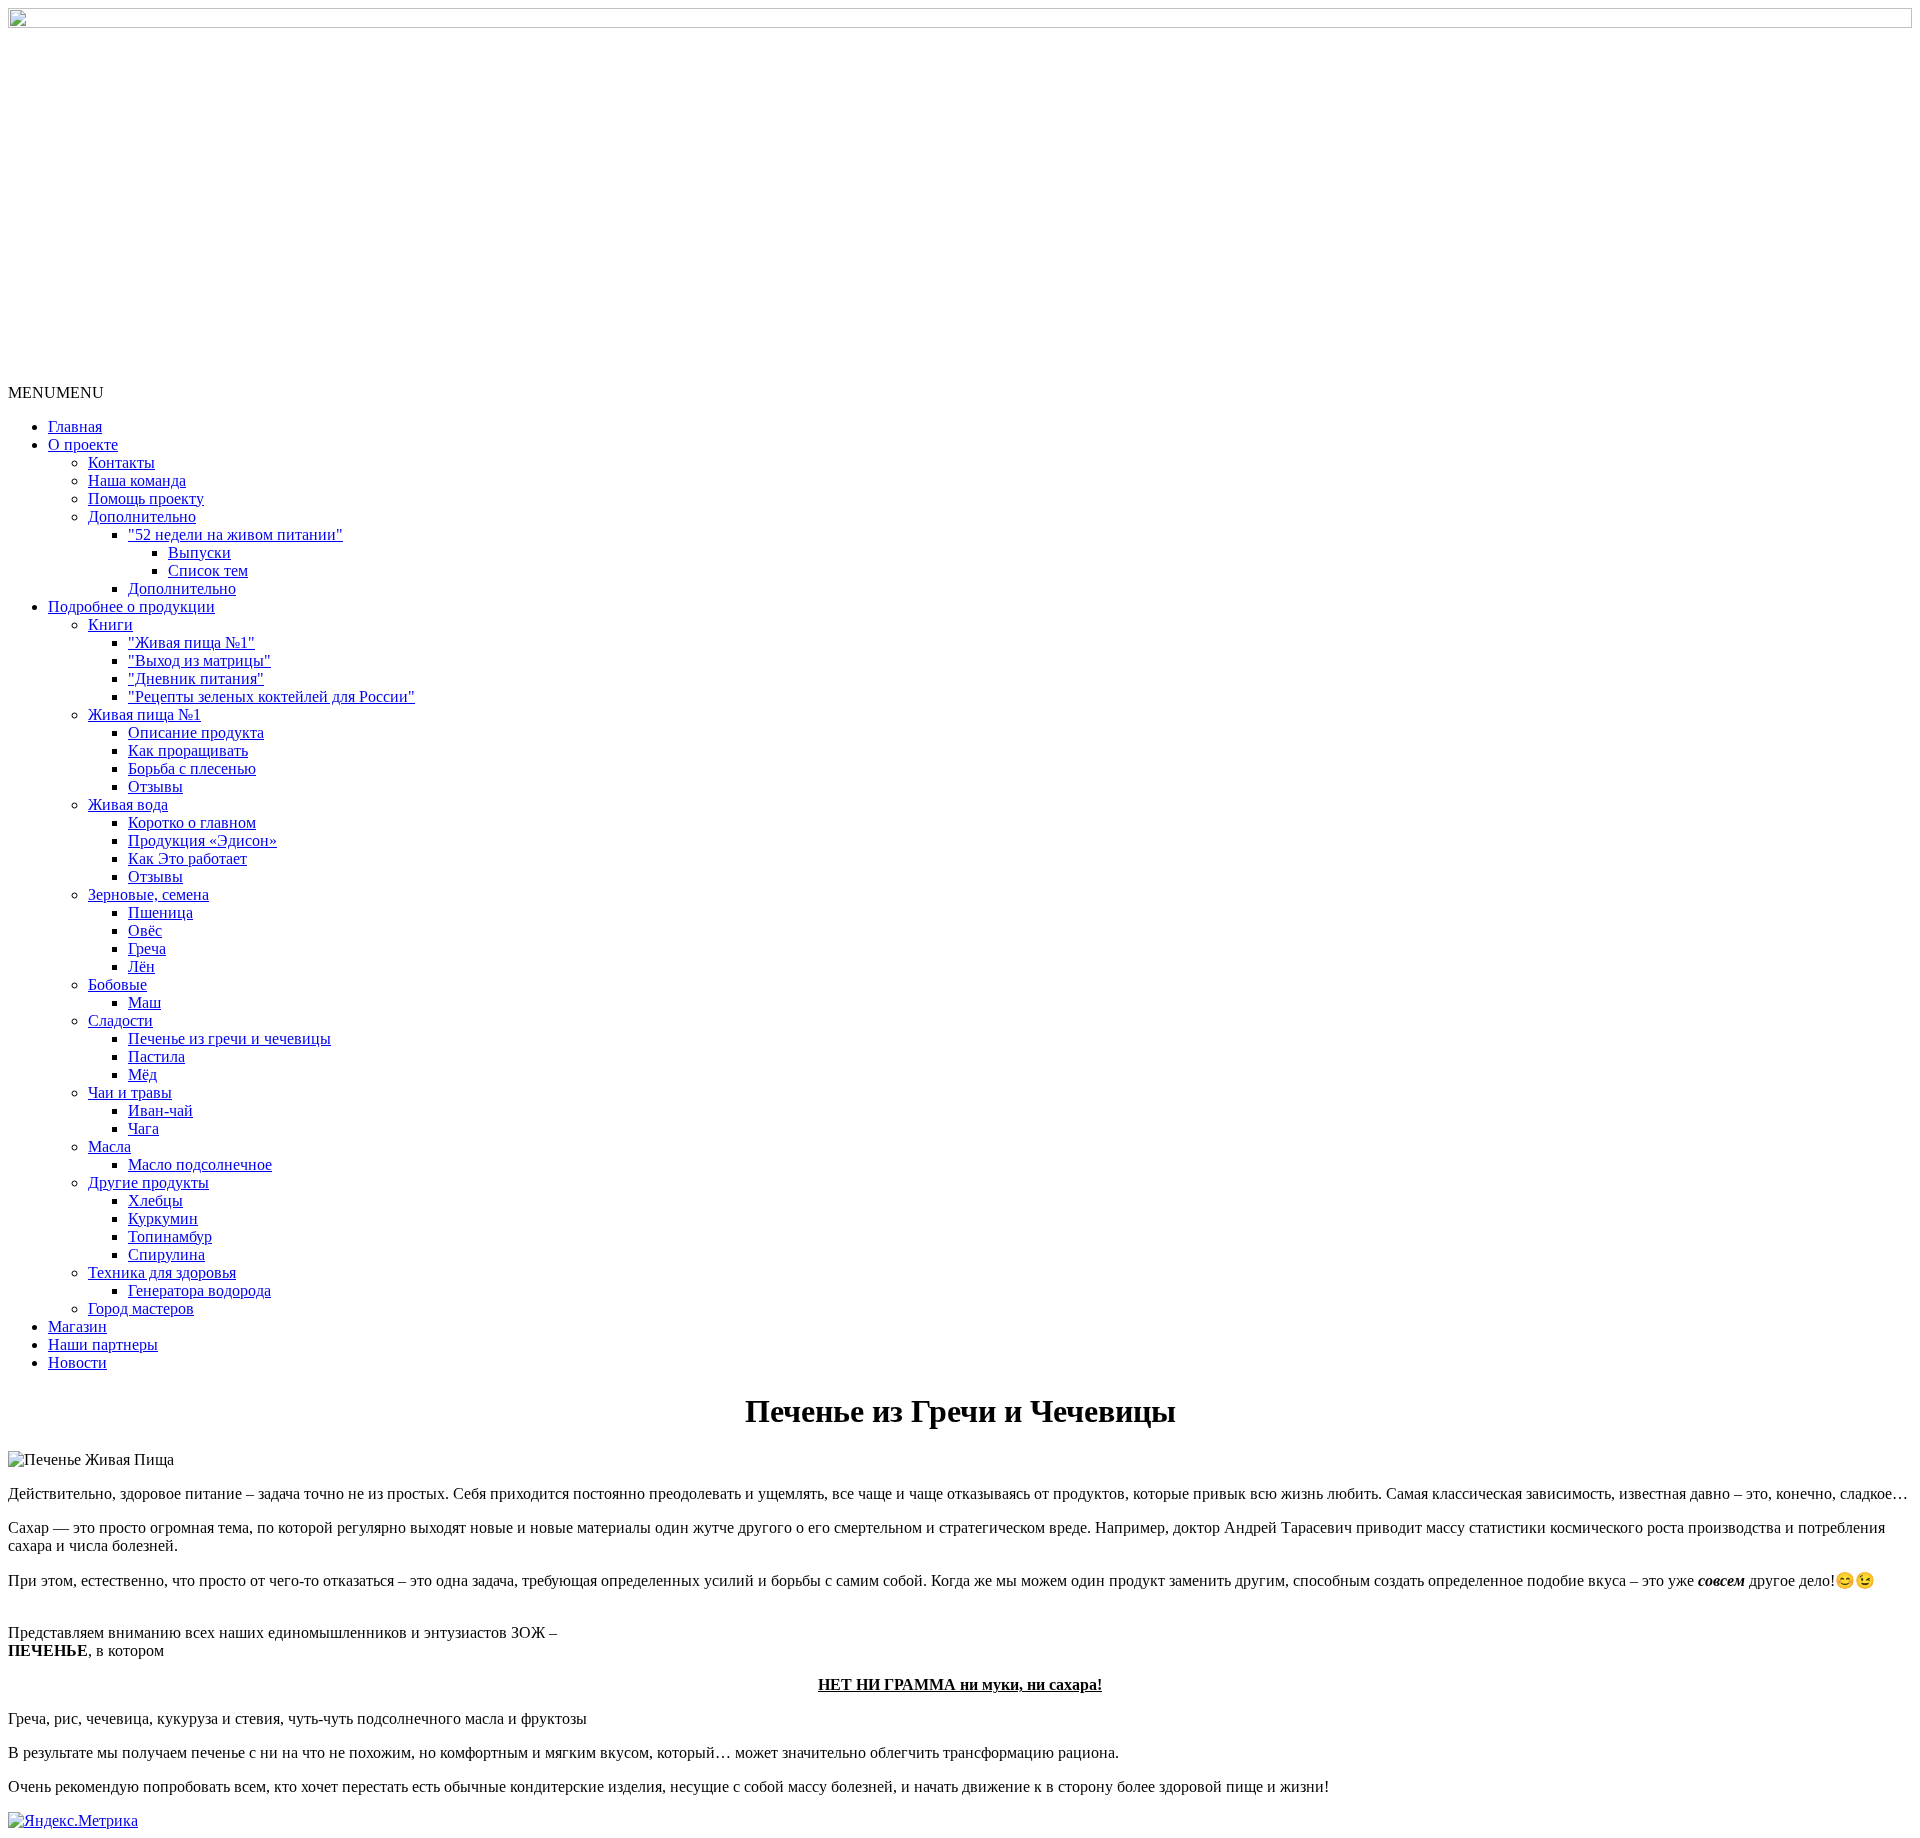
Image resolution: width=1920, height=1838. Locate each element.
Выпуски (199, 552)
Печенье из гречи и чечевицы (229, 1038)
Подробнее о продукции (131, 606)
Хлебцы (155, 1200)
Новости (77, 1362)
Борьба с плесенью (192, 768)
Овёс (145, 930)
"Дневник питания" (196, 678)
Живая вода (128, 804)
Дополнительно (142, 516)
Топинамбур (170, 1236)
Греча (147, 948)
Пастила (156, 1056)
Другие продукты (148, 1182)
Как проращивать (188, 750)
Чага (143, 1128)
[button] (56, 392)
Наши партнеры (103, 1344)
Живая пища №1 (144, 714)
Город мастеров (141, 1308)
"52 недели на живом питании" (235, 534)
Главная (75, 426)
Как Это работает (187, 858)
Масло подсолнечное (200, 1164)
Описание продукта (196, 732)
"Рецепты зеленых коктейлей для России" (271, 696)
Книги (110, 624)
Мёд (142, 1074)
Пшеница (160, 912)
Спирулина (166, 1254)
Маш (144, 1002)
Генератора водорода (199, 1290)
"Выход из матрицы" (199, 660)
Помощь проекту (146, 498)
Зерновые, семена (148, 894)
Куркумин (163, 1218)
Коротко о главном (192, 822)
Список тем (208, 570)
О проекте (83, 444)
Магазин (77, 1326)
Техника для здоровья (162, 1272)
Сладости (120, 1020)
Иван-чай (160, 1110)
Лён (141, 966)
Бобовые (117, 984)
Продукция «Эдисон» (202, 840)
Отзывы (155, 786)
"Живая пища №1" (191, 642)
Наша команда (137, 480)
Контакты (121, 462)
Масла (109, 1146)
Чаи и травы (130, 1092)
